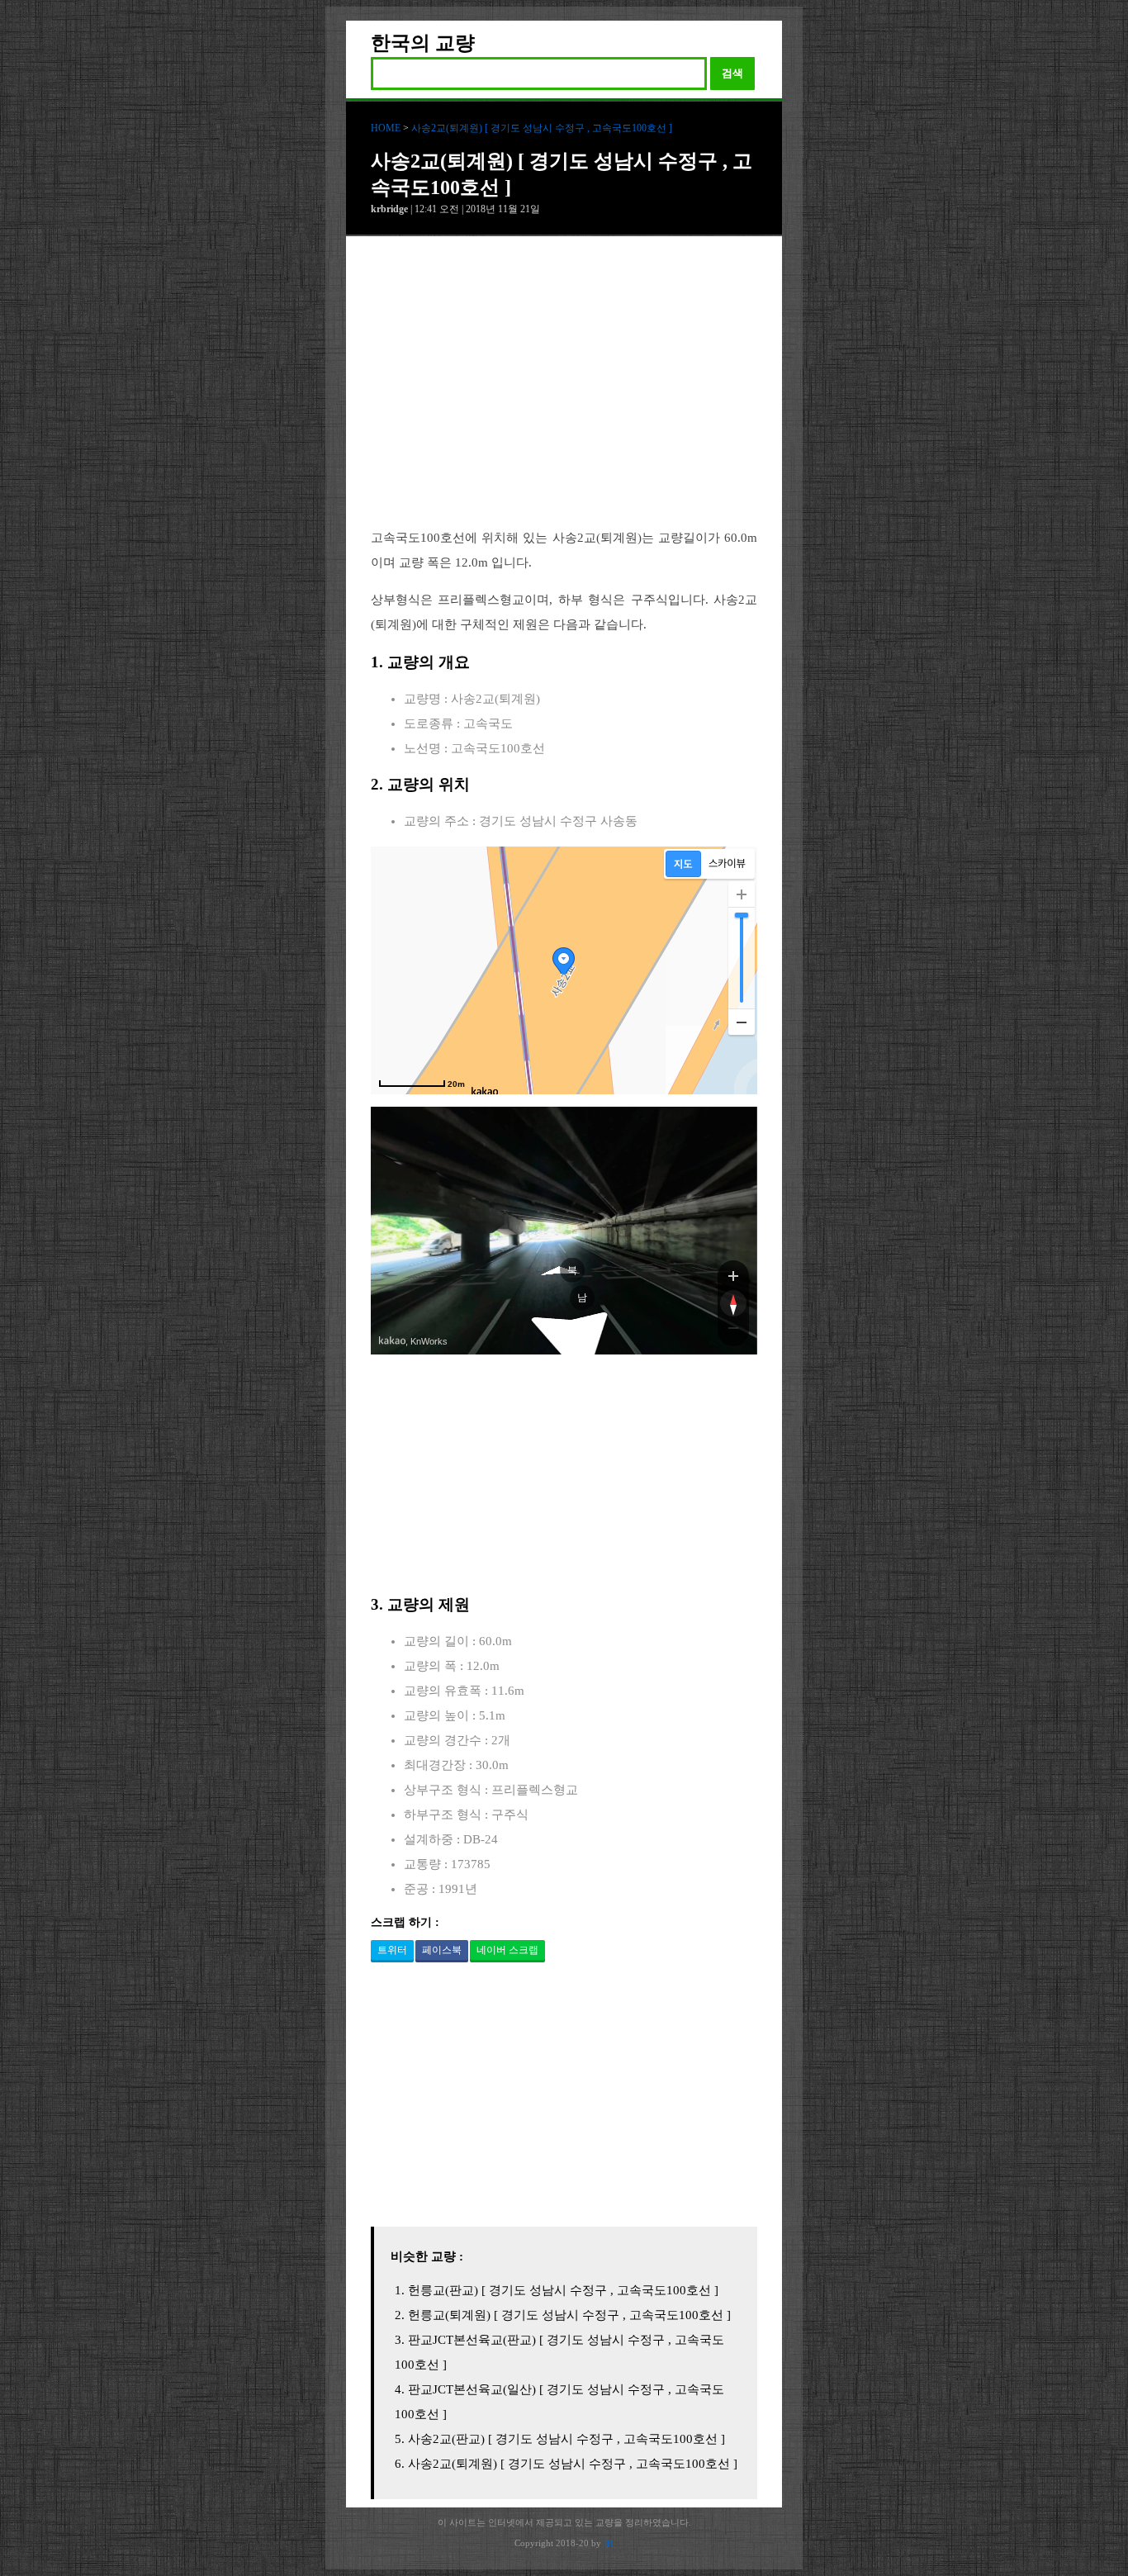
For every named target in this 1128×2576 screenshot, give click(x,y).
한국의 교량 (423, 43)
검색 (732, 73)
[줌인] (733, 1275)
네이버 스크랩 (507, 1950)
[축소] (742, 1022)
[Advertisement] (564, 395)
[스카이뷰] (727, 864)
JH (609, 2543)
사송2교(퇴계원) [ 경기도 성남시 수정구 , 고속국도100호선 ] (542, 128)
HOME (386, 128)
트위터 (392, 1950)
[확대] (742, 894)
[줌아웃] (733, 1331)
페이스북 (442, 1950)
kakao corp (392, 1341)
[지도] (683, 864)
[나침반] (733, 1303)
